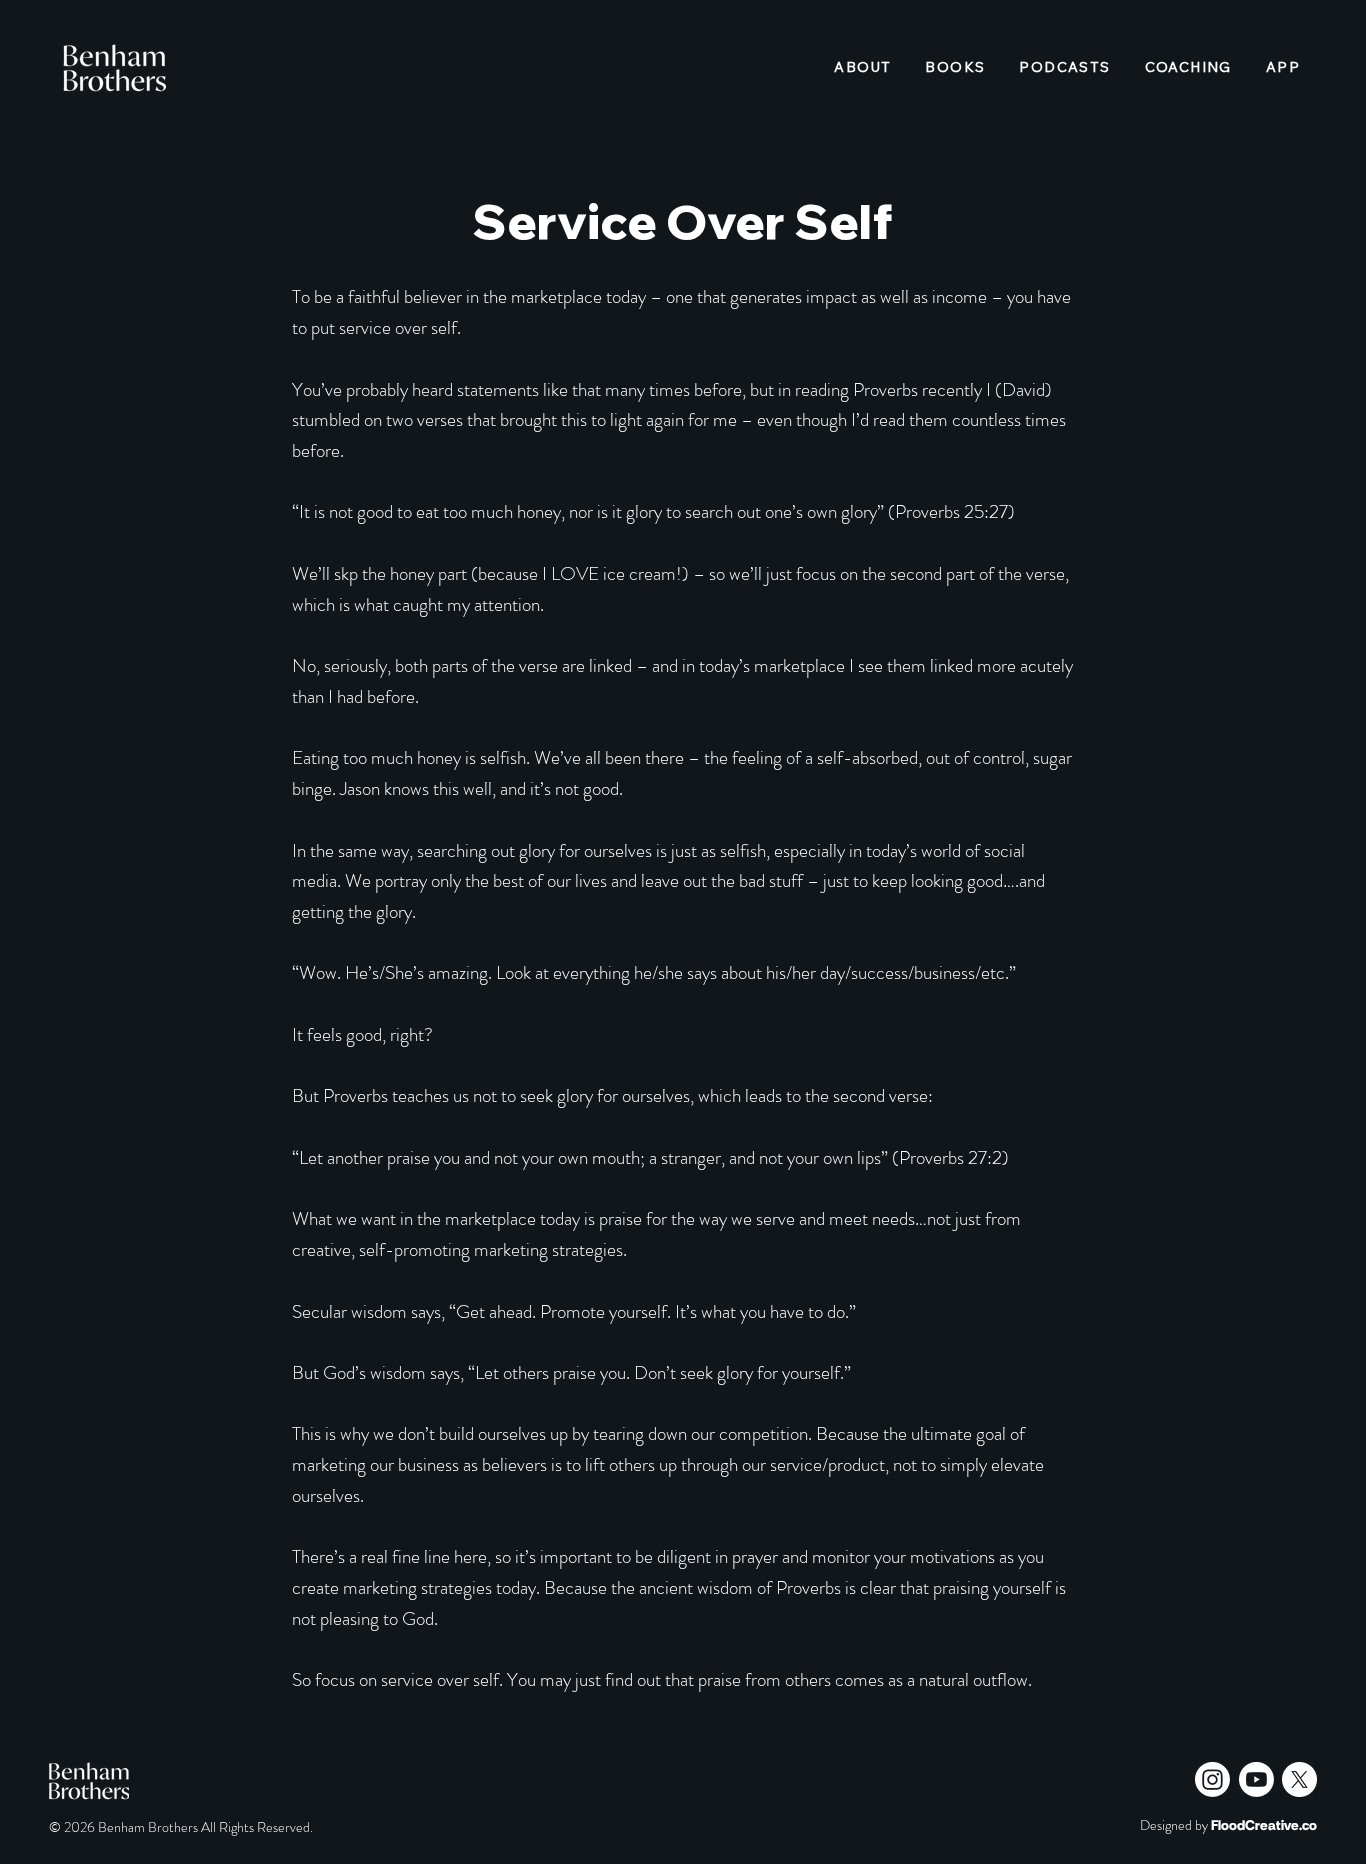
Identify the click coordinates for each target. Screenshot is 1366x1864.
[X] (1299, 1779)
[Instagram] (1212, 1779)
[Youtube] (1256, 1779)
